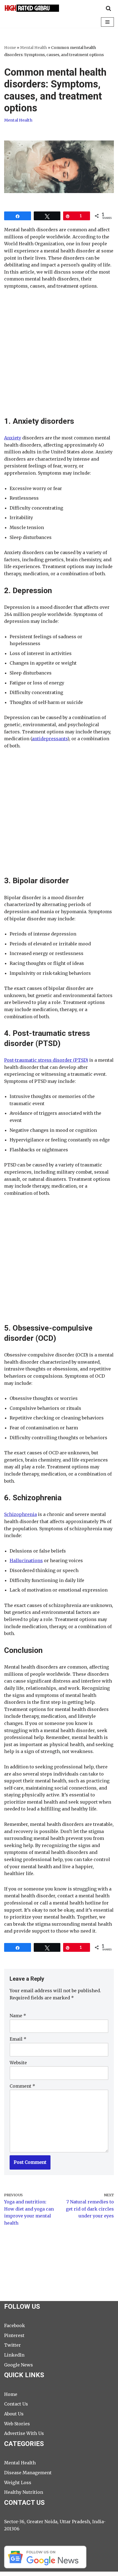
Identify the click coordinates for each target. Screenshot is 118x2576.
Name (18, 2016)
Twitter (12, 2345)
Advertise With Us (24, 2433)
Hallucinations (26, 1561)
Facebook (15, 2325)
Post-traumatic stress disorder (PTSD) (46, 1060)
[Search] (108, 8)
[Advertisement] (59, 357)
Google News (19, 2365)
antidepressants (50, 739)
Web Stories (17, 2424)
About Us (14, 2414)
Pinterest (14, 2335)
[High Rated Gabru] (32, 8)
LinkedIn (14, 2355)
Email (18, 2039)
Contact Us (16, 2404)
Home (10, 48)
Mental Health (33, 48)
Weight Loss (18, 2483)
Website (18, 2063)
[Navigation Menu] (107, 22)
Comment (22, 2086)
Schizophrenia (20, 1514)
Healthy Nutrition (24, 2492)
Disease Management (28, 2473)
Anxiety (13, 438)
